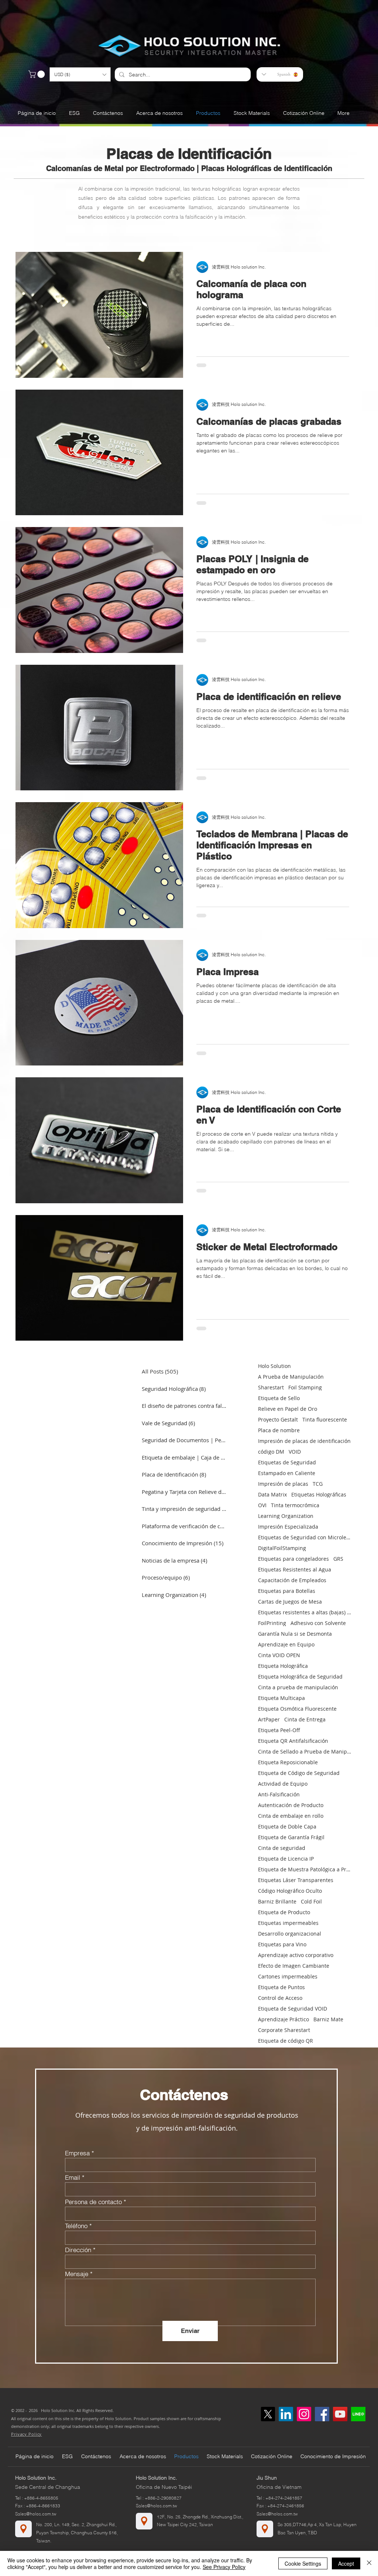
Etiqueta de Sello (279, 1398)
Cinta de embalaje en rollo (291, 1816)
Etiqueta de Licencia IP (286, 1859)
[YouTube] (340, 2414)
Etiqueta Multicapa (281, 1698)
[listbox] (80, 74)
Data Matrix (272, 1494)
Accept (346, 2563)
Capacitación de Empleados (292, 1580)
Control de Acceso (280, 1998)
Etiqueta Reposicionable (288, 1762)
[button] (80, 74)
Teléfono (76, 2226)
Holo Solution (274, 1366)
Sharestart (271, 1387)
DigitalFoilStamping (282, 1548)
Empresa (77, 2153)
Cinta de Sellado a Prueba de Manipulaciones (305, 1751)
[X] (268, 2414)
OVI (262, 1505)
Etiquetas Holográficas (319, 1494)
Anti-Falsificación (279, 1794)
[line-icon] (358, 2414)
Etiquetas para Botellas (287, 1591)
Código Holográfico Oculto (290, 1891)
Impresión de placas (283, 1484)
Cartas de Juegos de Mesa (290, 1602)
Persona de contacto (93, 2202)
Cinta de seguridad (282, 1848)
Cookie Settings (303, 2563)
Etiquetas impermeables (288, 1923)
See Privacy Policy (224, 2567)
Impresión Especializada (288, 1527)
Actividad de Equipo (283, 1784)
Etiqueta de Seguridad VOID (293, 2009)
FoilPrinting (272, 1623)
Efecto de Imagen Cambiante (294, 1966)
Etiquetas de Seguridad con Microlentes (305, 1537)
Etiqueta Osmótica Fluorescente (297, 1709)
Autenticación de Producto (291, 1805)
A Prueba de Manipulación (291, 1377)
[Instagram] (304, 2414)
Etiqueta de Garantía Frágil (291, 1837)
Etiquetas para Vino (282, 1944)
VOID (295, 1452)
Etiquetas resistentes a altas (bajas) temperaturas (305, 1612)
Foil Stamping (305, 1387)
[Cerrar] (369, 2563)
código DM (271, 1452)
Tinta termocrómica (295, 1505)
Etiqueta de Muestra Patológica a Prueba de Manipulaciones (305, 1869)
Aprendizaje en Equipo (286, 1644)
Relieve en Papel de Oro (288, 1409)
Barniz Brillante (277, 1901)
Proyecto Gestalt (278, 1419)
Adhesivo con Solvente (318, 1623)
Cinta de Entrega (305, 1719)
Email (73, 2177)
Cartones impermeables (288, 1976)
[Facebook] (322, 2414)
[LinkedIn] (286, 2414)
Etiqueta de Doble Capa (287, 1826)
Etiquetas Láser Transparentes (296, 1880)
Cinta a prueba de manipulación (298, 1687)
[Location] (23, 2529)
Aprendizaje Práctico (283, 2019)
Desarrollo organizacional (290, 1934)
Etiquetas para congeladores (293, 1559)
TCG (318, 1484)
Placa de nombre (279, 1430)
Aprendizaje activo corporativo (296, 1955)
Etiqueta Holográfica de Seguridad (300, 1677)
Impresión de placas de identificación (304, 1441)
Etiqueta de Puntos (281, 1987)
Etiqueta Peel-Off (279, 1730)
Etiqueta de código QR (286, 2041)
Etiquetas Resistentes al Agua (295, 1569)
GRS (338, 1559)
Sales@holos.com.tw (36, 2514)
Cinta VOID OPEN (279, 1655)
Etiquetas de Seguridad (287, 1462)
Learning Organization (286, 1516)
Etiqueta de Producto (284, 1912)
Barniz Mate (328, 2019)
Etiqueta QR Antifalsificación (293, 1741)
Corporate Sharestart (284, 2030)
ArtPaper (269, 1719)
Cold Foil (311, 1901)
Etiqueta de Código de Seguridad (299, 1773)
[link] (37, 74)
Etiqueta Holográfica (283, 1666)
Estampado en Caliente (287, 1473)
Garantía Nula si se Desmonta (295, 1634)
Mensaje (77, 2274)
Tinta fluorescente (325, 1419)
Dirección (78, 2250)
